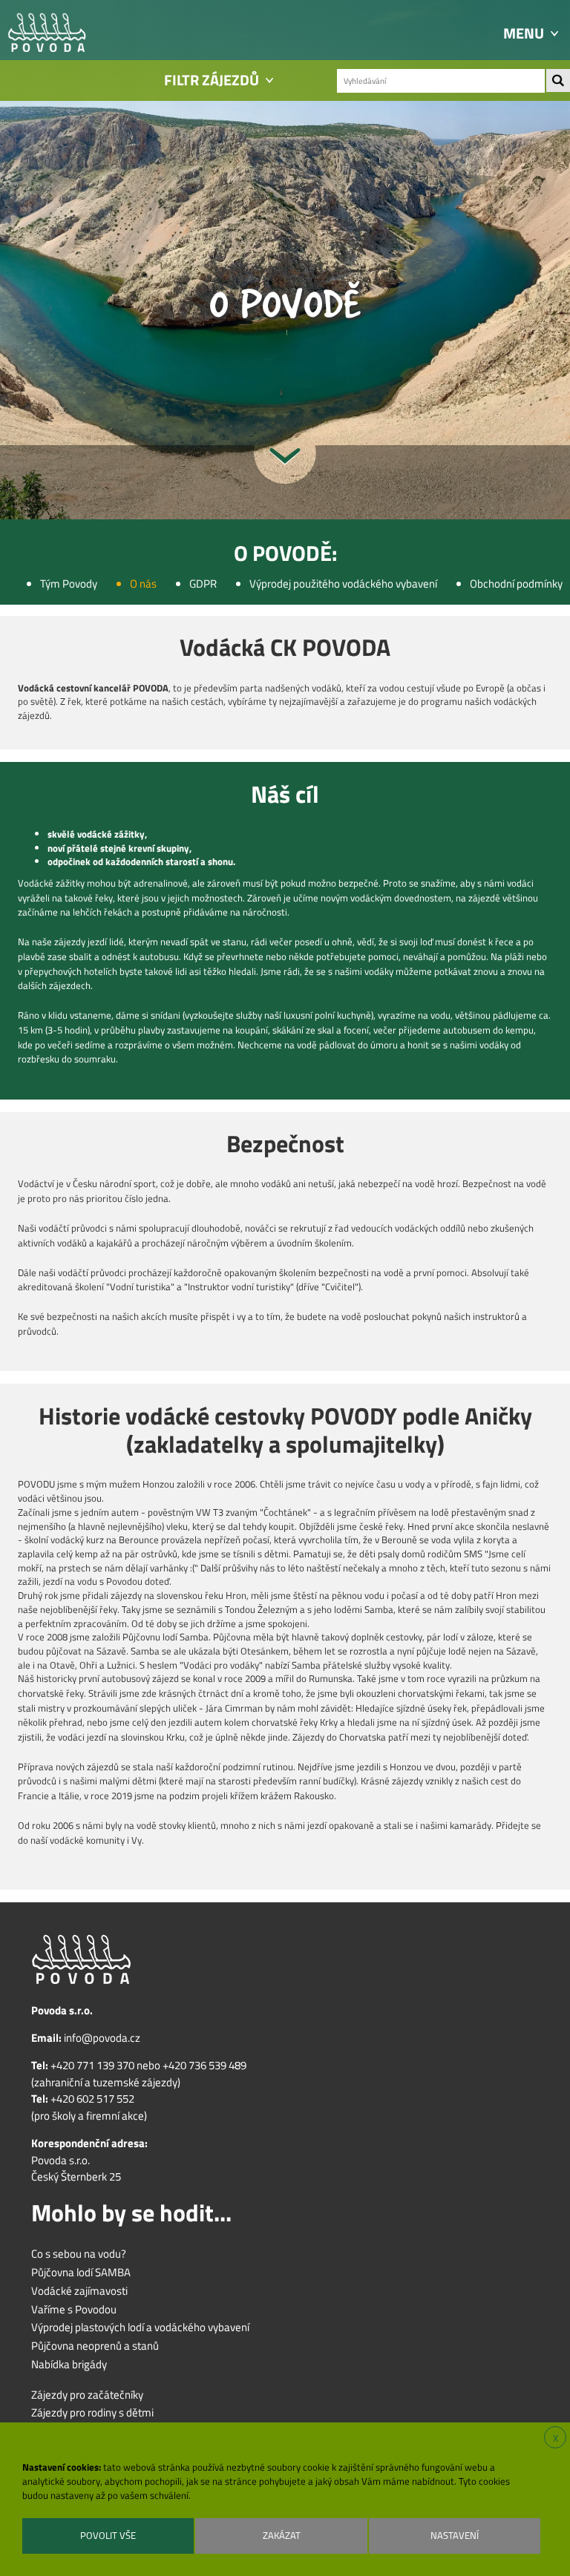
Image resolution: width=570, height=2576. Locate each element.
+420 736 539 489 (204, 2066)
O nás (143, 584)
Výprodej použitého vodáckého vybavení (343, 584)
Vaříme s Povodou (74, 2310)
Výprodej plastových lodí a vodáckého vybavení (140, 2327)
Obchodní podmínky (516, 584)
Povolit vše (108, 2535)
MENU (524, 33)
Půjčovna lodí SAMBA (81, 2273)
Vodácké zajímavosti (79, 2291)
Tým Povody (69, 584)
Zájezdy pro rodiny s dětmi (92, 2413)
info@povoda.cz (102, 2038)
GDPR (203, 584)
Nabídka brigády (69, 2365)
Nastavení (455, 2535)
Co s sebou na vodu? (79, 2254)
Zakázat (282, 2535)
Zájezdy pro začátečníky (87, 2395)
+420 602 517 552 (92, 2099)
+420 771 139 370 (92, 2066)
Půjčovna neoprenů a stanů (95, 2346)
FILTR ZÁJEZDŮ (212, 80)
